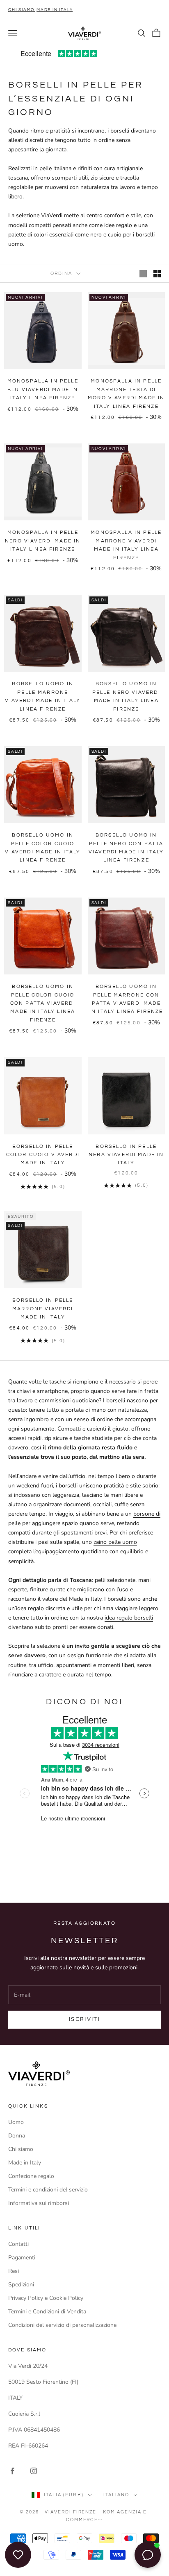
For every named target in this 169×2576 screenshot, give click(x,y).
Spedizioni (21, 2285)
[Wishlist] (18, 2555)
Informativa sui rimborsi (39, 2203)
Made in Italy (25, 2163)
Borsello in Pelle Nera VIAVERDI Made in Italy (126, 1155)
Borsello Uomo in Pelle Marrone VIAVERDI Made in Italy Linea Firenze (43, 696)
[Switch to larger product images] (143, 274)
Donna (17, 2136)
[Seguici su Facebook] (12, 2471)
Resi (14, 2271)
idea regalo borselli (129, 1618)
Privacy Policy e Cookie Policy (46, 2298)
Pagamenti (22, 2258)
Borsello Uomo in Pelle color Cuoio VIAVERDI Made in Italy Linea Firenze (43, 848)
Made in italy (55, 10)
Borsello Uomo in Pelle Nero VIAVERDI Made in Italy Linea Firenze (126, 696)
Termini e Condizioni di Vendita (47, 2312)
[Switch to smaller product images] (157, 274)
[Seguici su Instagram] (34, 2471)
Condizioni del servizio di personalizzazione (62, 2325)
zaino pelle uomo (115, 1542)
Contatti (18, 2244)
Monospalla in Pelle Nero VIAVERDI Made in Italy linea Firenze (43, 541)
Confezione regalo (31, 2176)
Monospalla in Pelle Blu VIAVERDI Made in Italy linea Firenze (43, 389)
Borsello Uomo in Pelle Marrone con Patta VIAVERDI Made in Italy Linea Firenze (126, 999)
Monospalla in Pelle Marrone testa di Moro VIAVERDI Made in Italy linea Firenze (126, 394)
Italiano (116, 2495)
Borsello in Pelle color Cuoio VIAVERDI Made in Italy (43, 1155)
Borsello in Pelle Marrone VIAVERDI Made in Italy (43, 1309)
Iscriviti (84, 2019)
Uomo (16, 2122)
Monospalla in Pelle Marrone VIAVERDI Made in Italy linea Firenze (126, 545)
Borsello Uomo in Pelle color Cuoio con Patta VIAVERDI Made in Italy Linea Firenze (43, 1003)
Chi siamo (22, 10)
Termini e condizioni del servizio (48, 2190)
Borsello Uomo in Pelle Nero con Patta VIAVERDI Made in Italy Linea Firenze (126, 848)
